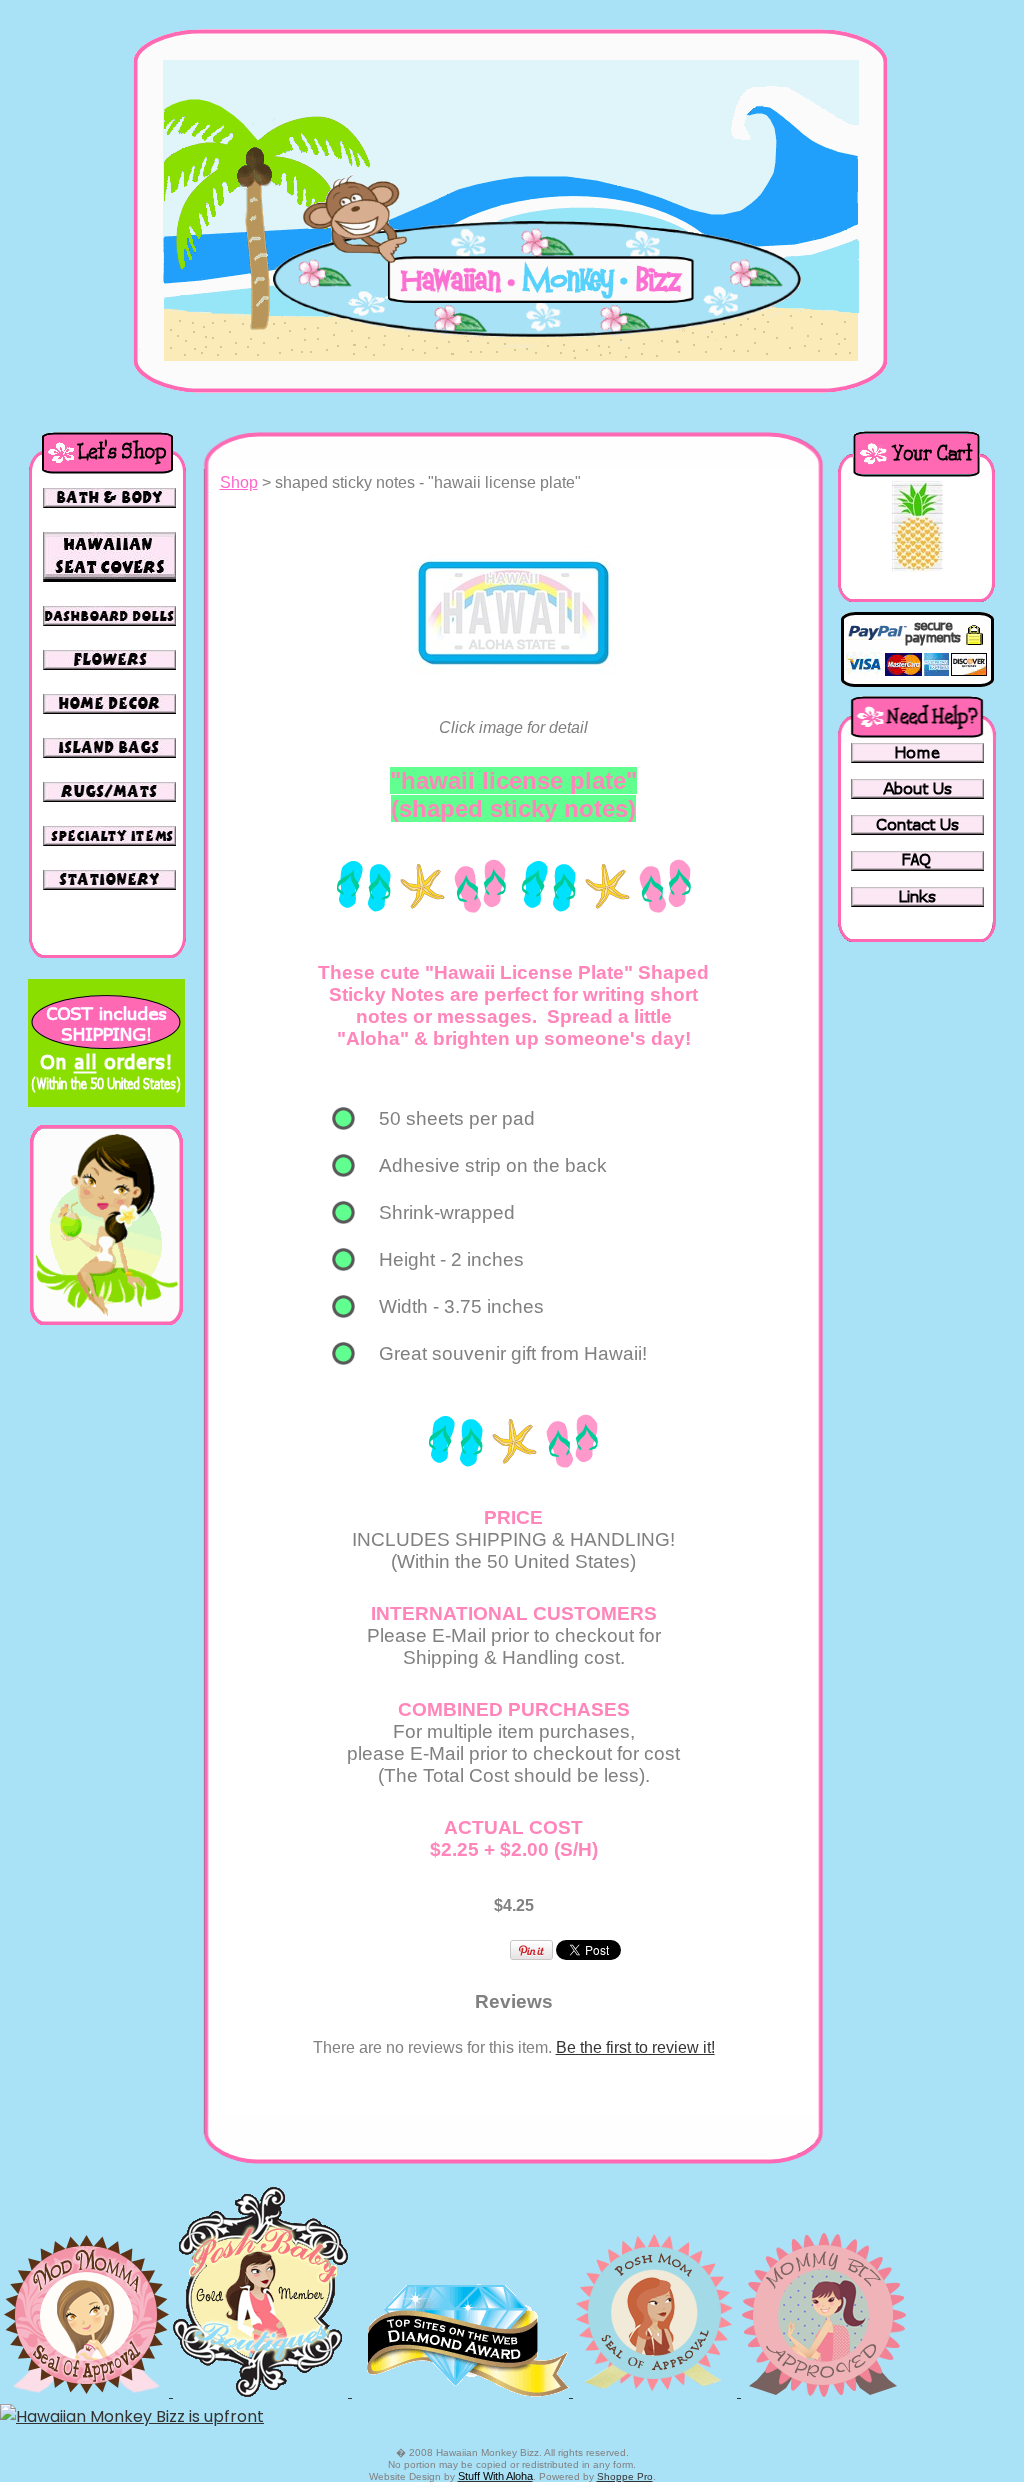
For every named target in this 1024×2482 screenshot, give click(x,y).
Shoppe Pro (625, 2476)
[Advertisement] (106, 1644)
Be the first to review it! (635, 2047)
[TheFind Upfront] (132, 2416)
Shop (239, 482)
